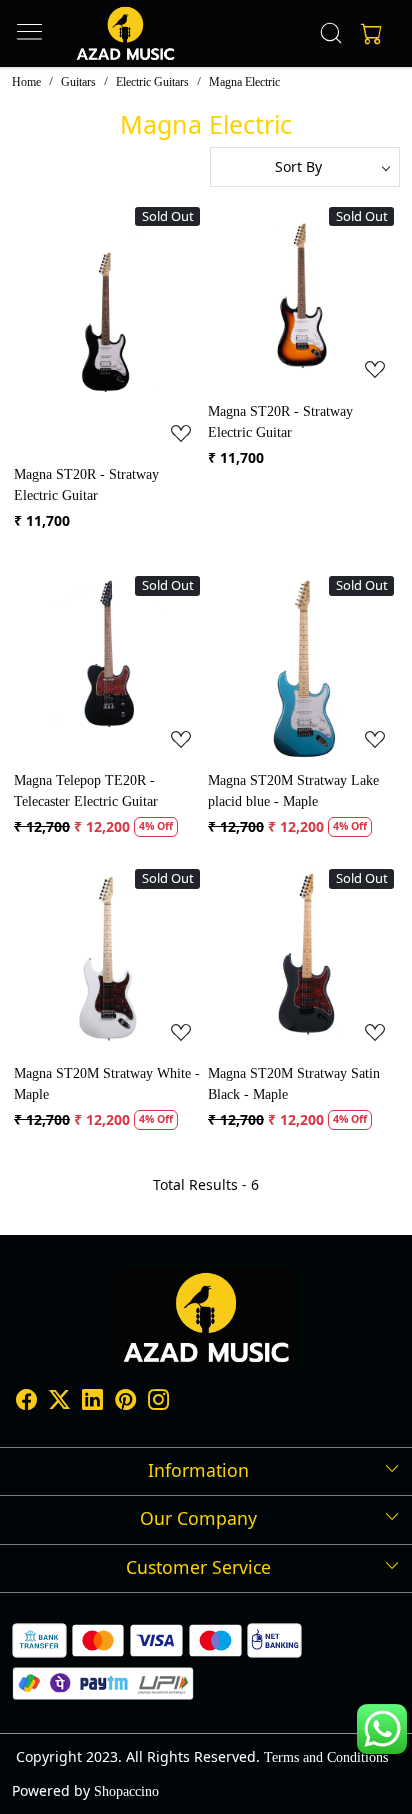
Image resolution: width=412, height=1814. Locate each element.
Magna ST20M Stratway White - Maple (107, 1084)
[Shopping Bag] (367, 33)
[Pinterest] (125, 1403)
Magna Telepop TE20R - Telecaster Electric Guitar (86, 791)
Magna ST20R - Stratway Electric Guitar (86, 485)
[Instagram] (158, 1403)
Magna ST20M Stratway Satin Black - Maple (294, 1084)
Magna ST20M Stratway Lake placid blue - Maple (293, 791)
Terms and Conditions (326, 1757)
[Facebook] (26, 1403)
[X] (59, 1403)
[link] (331, 33)
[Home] (125, 33)
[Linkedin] (92, 1403)
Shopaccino (126, 1791)
